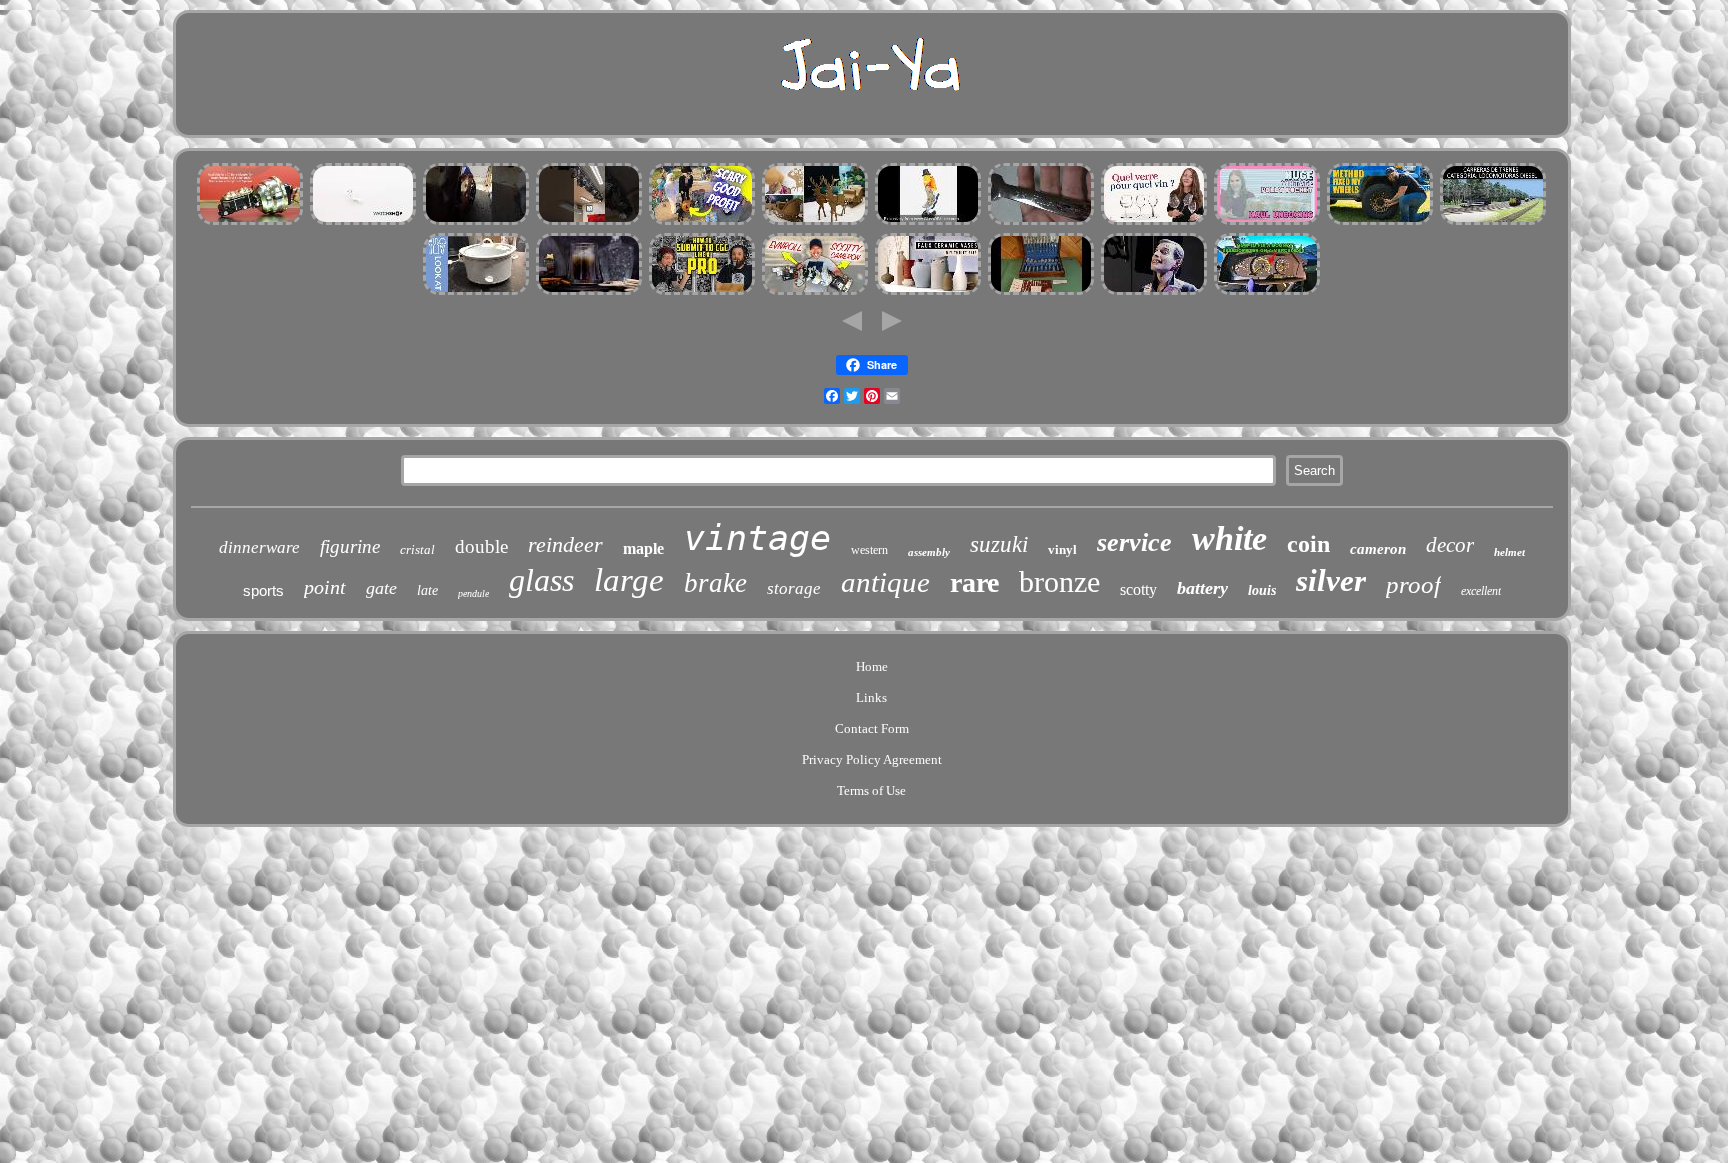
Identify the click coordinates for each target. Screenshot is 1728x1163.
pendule (473, 593)
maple (643, 548)
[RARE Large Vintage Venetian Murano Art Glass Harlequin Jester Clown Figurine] (928, 222)
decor (1450, 545)
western (869, 550)
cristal (417, 549)
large (629, 580)
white (1229, 538)
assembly (929, 552)
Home (872, 666)
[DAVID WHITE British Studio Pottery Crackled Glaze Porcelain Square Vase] (928, 292)
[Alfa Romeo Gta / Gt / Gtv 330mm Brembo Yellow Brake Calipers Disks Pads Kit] (476, 222)
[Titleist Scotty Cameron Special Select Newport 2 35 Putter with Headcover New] (815, 292)
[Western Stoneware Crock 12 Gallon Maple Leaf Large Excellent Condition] (476, 292)
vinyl (1062, 549)
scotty (1138, 589)
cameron (1378, 549)
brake (715, 583)
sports (263, 590)
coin (1308, 544)
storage (794, 588)
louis (1262, 590)
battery (1202, 588)
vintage (757, 538)
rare (974, 582)
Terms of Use (871, 790)
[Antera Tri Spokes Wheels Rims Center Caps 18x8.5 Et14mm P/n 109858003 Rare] (1380, 222)
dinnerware (259, 547)
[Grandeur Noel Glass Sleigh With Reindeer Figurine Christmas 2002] (815, 222)
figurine (350, 546)
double (481, 546)
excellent (1481, 591)
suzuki (999, 544)
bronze (1059, 581)
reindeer (565, 544)
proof (1413, 584)
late (427, 590)
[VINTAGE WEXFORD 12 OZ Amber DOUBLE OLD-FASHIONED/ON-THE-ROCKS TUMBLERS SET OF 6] (589, 292)
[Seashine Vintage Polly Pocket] (1267, 222)
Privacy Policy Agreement (872, 759)
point (325, 587)
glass (541, 580)
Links (871, 697)
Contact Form (872, 728)
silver (1331, 580)
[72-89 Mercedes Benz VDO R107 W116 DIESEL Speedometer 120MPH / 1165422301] (1267, 292)
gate (381, 588)
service (1134, 542)
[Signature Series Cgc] (702, 292)
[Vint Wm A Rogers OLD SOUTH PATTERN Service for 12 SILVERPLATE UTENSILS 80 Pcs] (1041, 292)
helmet (1509, 552)
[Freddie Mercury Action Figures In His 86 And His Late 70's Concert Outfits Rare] (1154, 292)
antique (885, 582)
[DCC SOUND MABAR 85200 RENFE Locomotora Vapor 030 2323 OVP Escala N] (1493, 222)
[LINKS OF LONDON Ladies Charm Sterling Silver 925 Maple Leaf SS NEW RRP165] (363, 222)
